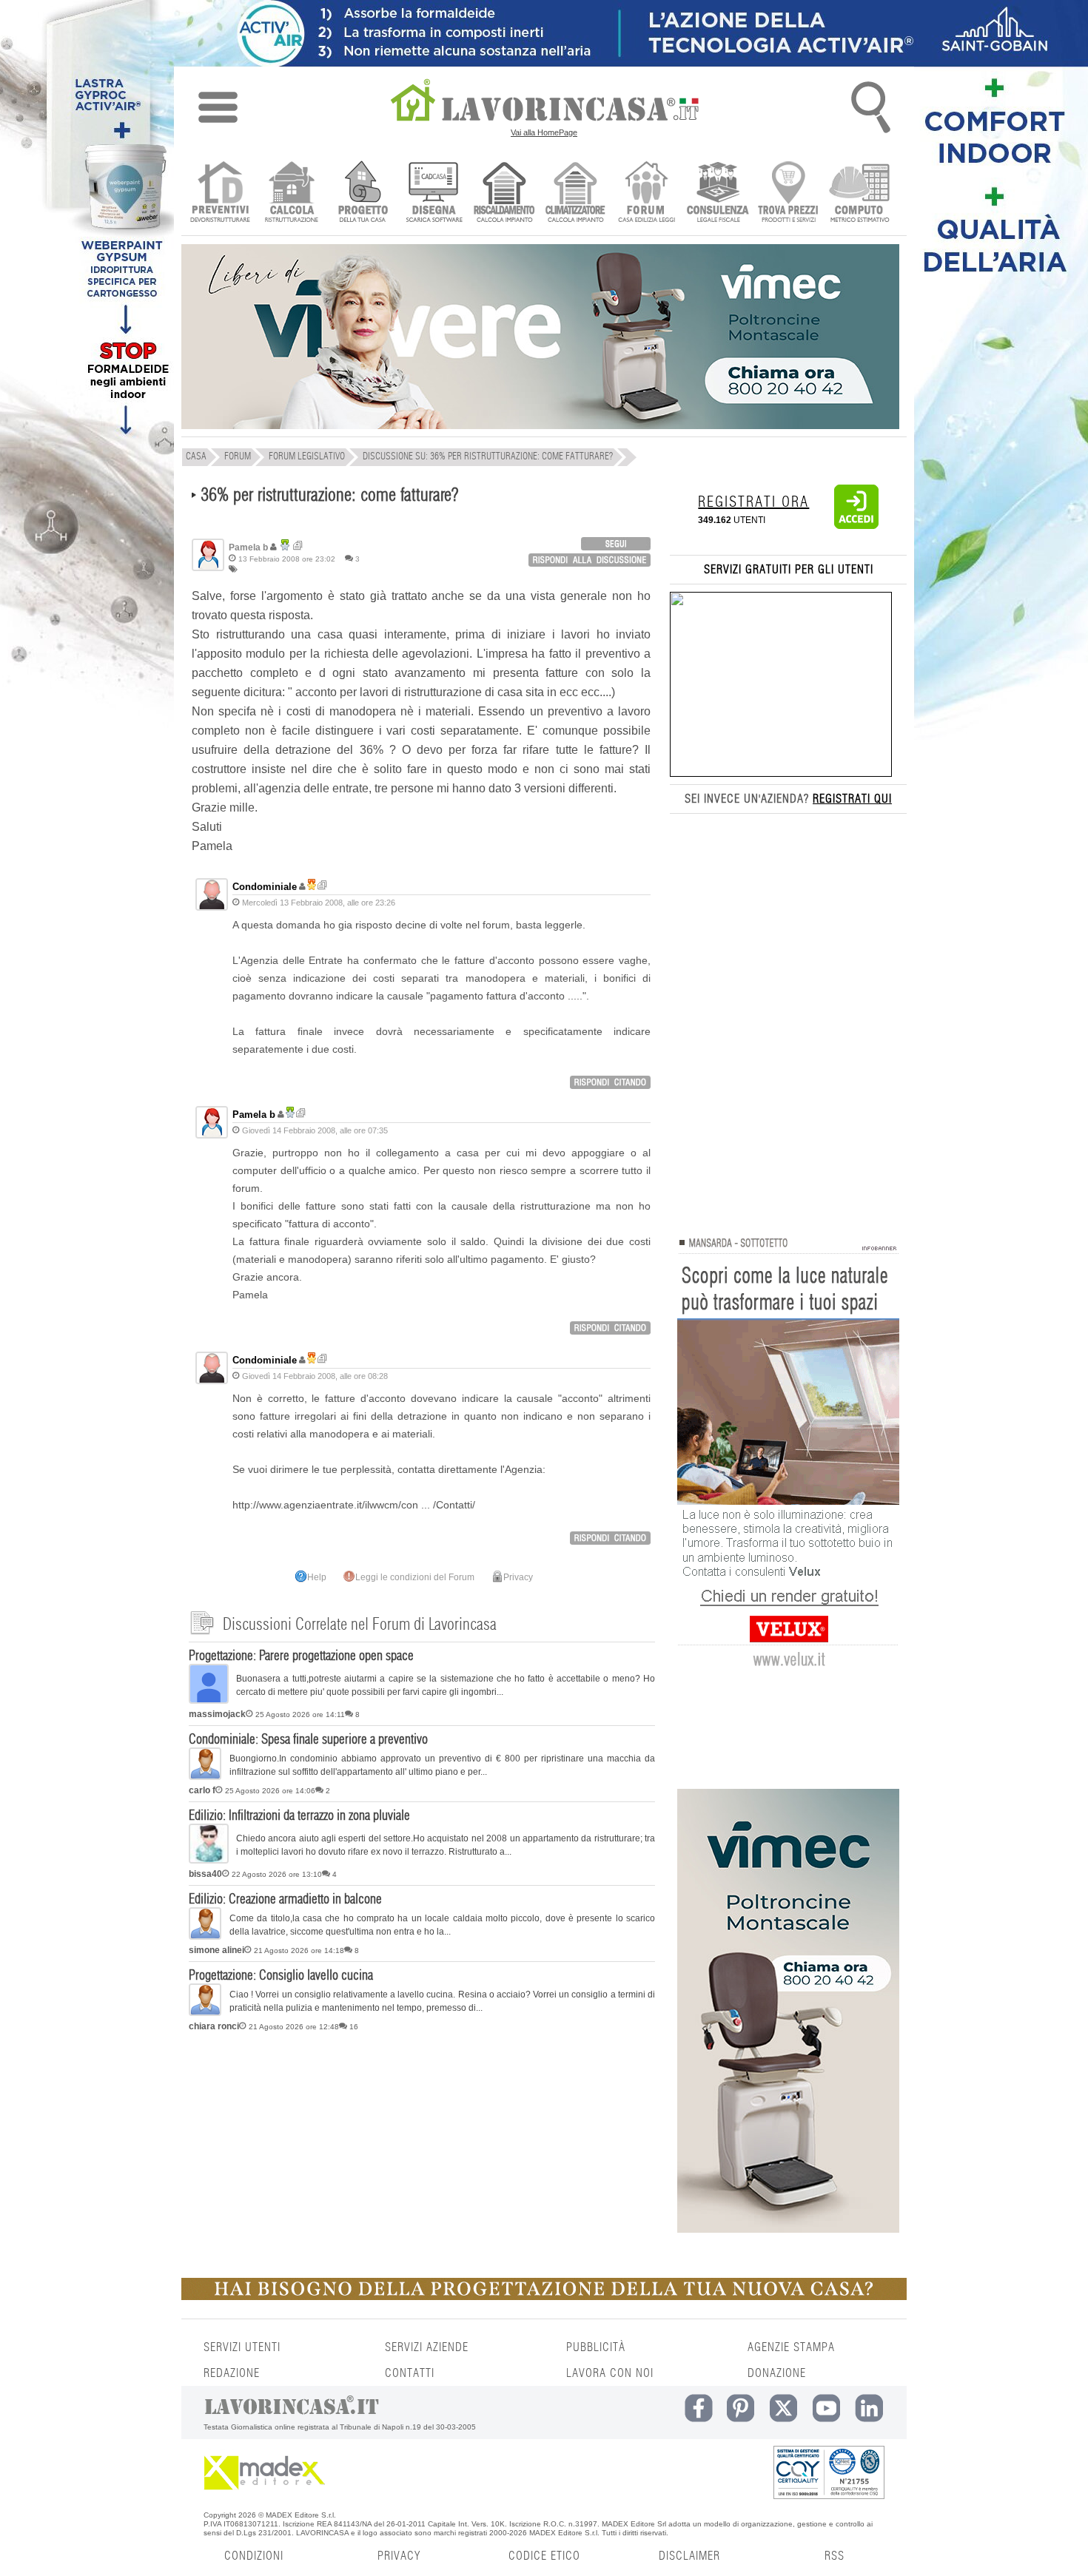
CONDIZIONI (254, 2556)
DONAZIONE (777, 2373)
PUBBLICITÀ (596, 2347)
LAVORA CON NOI (610, 2373)
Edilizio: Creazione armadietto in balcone (285, 1900)
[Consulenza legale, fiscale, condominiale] (718, 193)
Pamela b (254, 1115)
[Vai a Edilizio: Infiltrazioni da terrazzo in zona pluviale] (209, 1861)
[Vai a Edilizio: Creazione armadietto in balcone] (205, 1937)
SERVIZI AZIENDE (427, 2347)
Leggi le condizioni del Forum (415, 1577)
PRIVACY (399, 2556)
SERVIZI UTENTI (242, 2347)
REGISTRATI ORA (753, 502)
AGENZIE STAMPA (791, 2347)
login (616, 544)
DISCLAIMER (689, 2556)
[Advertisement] (422, 2152)
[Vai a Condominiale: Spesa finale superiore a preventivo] (205, 1777)
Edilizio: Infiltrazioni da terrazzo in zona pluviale (299, 1816)
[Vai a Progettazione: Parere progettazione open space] (209, 1701)
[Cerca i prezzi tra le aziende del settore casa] (789, 193)
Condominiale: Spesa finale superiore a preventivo (308, 1740)
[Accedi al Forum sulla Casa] (647, 193)
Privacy (518, 1577)
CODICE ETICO (544, 2556)
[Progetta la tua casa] (544, 2297)
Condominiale (265, 887)
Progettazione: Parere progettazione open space (301, 1656)
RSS (835, 2556)
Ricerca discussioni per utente (298, 546)
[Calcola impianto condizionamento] (575, 193)
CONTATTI (410, 2373)
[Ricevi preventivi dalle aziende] (220, 193)
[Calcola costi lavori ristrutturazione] (291, 193)
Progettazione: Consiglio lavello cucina (281, 1976)
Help (317, 1577)
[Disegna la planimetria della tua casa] (433, 193)
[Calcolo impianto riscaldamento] (504, 193)
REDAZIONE (232, 2373)
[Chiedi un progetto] (362, 193)
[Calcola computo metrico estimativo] (860, 193)
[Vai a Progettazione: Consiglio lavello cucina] (205, 2013)
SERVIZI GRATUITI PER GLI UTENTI (789, 570)
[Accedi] (856, 526)
